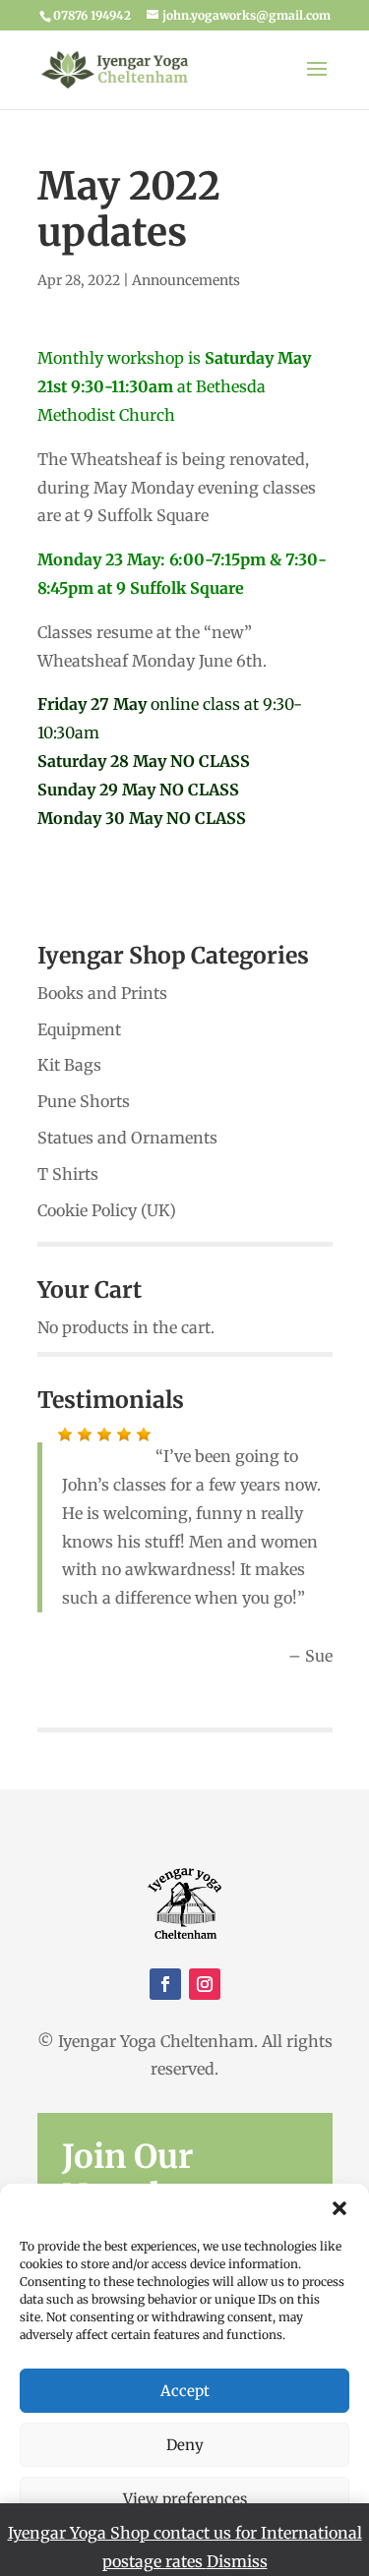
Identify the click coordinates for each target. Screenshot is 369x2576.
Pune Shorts (84, 1101)
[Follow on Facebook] (165, 1984)
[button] (339, 2208)
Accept (185, 2391)
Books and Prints (102, 993)
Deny (185, 2445)
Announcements (186, 280)
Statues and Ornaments (127, 1138)
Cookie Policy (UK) (107, 1210)
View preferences (185, 2499)
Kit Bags (69, 1065)
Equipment (79, 1029)
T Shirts (68, 1174)
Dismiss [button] (237, 2561)
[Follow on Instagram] (205, 1984)
